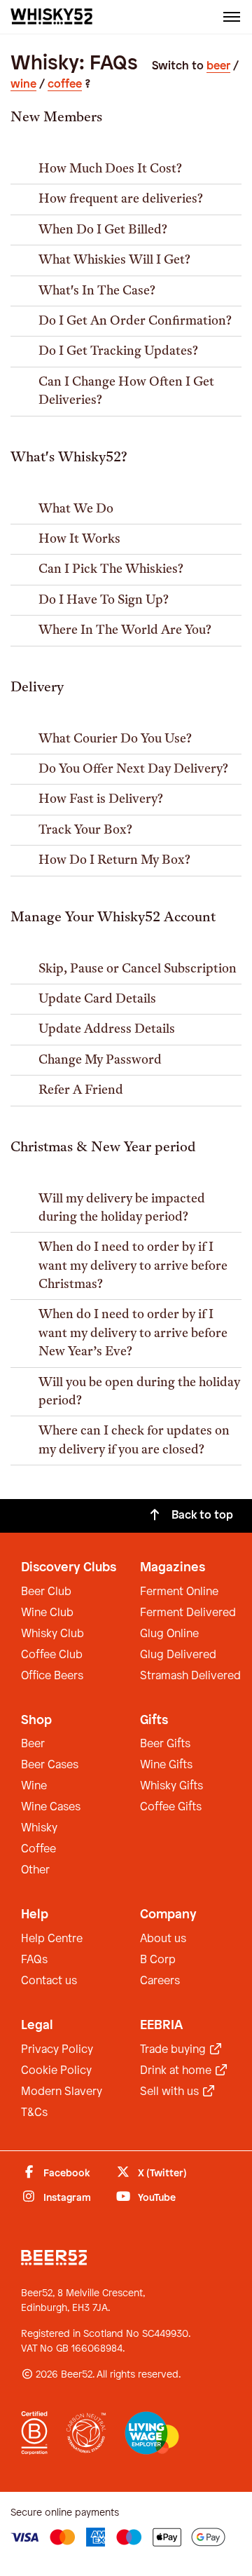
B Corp (158, 1960)
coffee (65, 84)
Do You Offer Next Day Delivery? (133, 770)
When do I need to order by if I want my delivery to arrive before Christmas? (133, 1266)
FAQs (34, 1960)
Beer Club (46, 1592)
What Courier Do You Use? (115, 739)
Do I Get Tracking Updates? (118, 352)
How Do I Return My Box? (114, 861)
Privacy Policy (57, 2050)
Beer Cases (50, 1765)
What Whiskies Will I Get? (114, 260)
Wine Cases (51, 1807)
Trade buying (174, 2050)
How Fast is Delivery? (101, 800)
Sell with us (171, 2092)
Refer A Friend (81, 1091)
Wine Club (47, 1613)
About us (163, 1939)
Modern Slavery (62, 2092)
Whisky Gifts (171, 1786)
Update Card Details (97, 999)
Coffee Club (52, 1655)
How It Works (79, 540)
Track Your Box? (85, 831)
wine (23, 84)
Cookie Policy (56, 2071)
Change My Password (100, 1060)
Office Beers (52, 1676)
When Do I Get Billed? (103, 230)
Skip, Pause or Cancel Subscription (138, 969)
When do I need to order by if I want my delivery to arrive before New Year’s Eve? (133, 1334)
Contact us (49, 1981)
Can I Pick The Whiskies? (111, 570)
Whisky (39, 1828)
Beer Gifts (165, 1744)
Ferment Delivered (188, 1613)
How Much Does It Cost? (110, 169)
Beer (33, 1744)
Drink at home (177, 2071)
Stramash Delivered (190, 1676)
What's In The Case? (97, 291)
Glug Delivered (178, 1655)
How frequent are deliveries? (121, 199)
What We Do (76, 509)
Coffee (38, 1849)
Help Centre (52, 1939)
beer (218, 66)
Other (35, 1870)
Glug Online (169, 1634)
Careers (160, 1981)
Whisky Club (52, 1634)
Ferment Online (179, 1592)
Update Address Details (107, 1030)
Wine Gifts (166, 1765)
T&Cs (34, 2113)
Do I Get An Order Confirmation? (135, 321)
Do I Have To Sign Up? (104, 601)
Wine (34, 1786)
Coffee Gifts (171, 1807)
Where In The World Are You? (125, 631)
